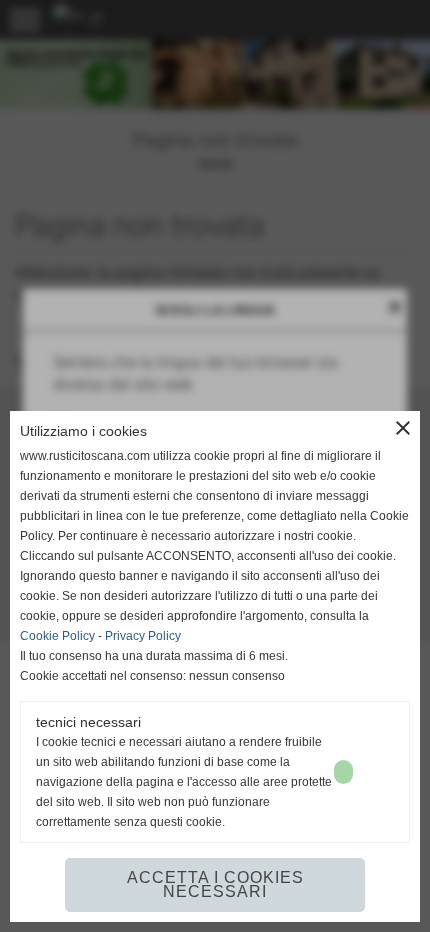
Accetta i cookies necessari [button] (215, 884)
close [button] (403, 428)
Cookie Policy (57, 636)
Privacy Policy (143, 636)
